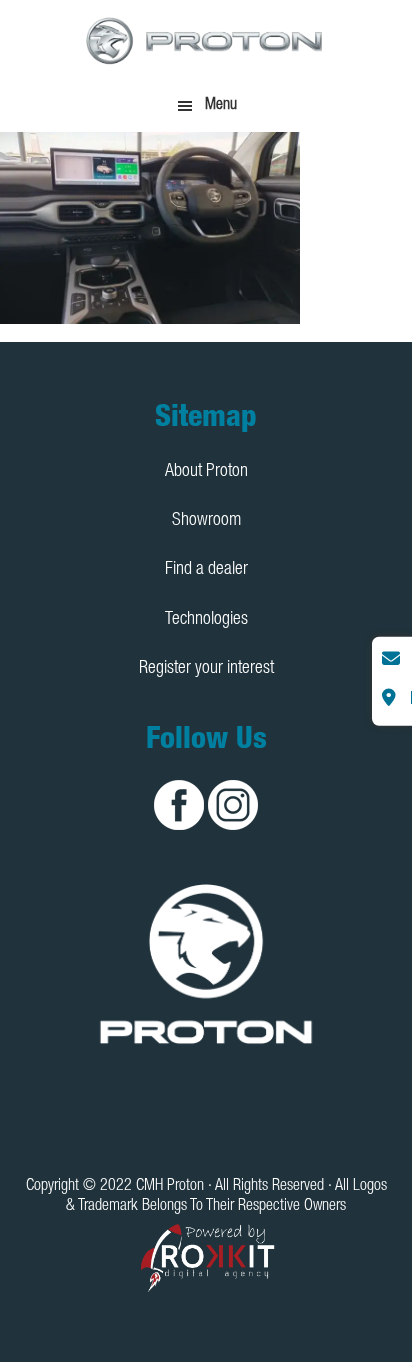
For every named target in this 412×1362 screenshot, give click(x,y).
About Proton (206, 472)
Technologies (206, 620)
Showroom (206, 521)
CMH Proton (206, 40)
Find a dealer (206, 570)
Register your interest (206, 669)
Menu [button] (221, 106)
